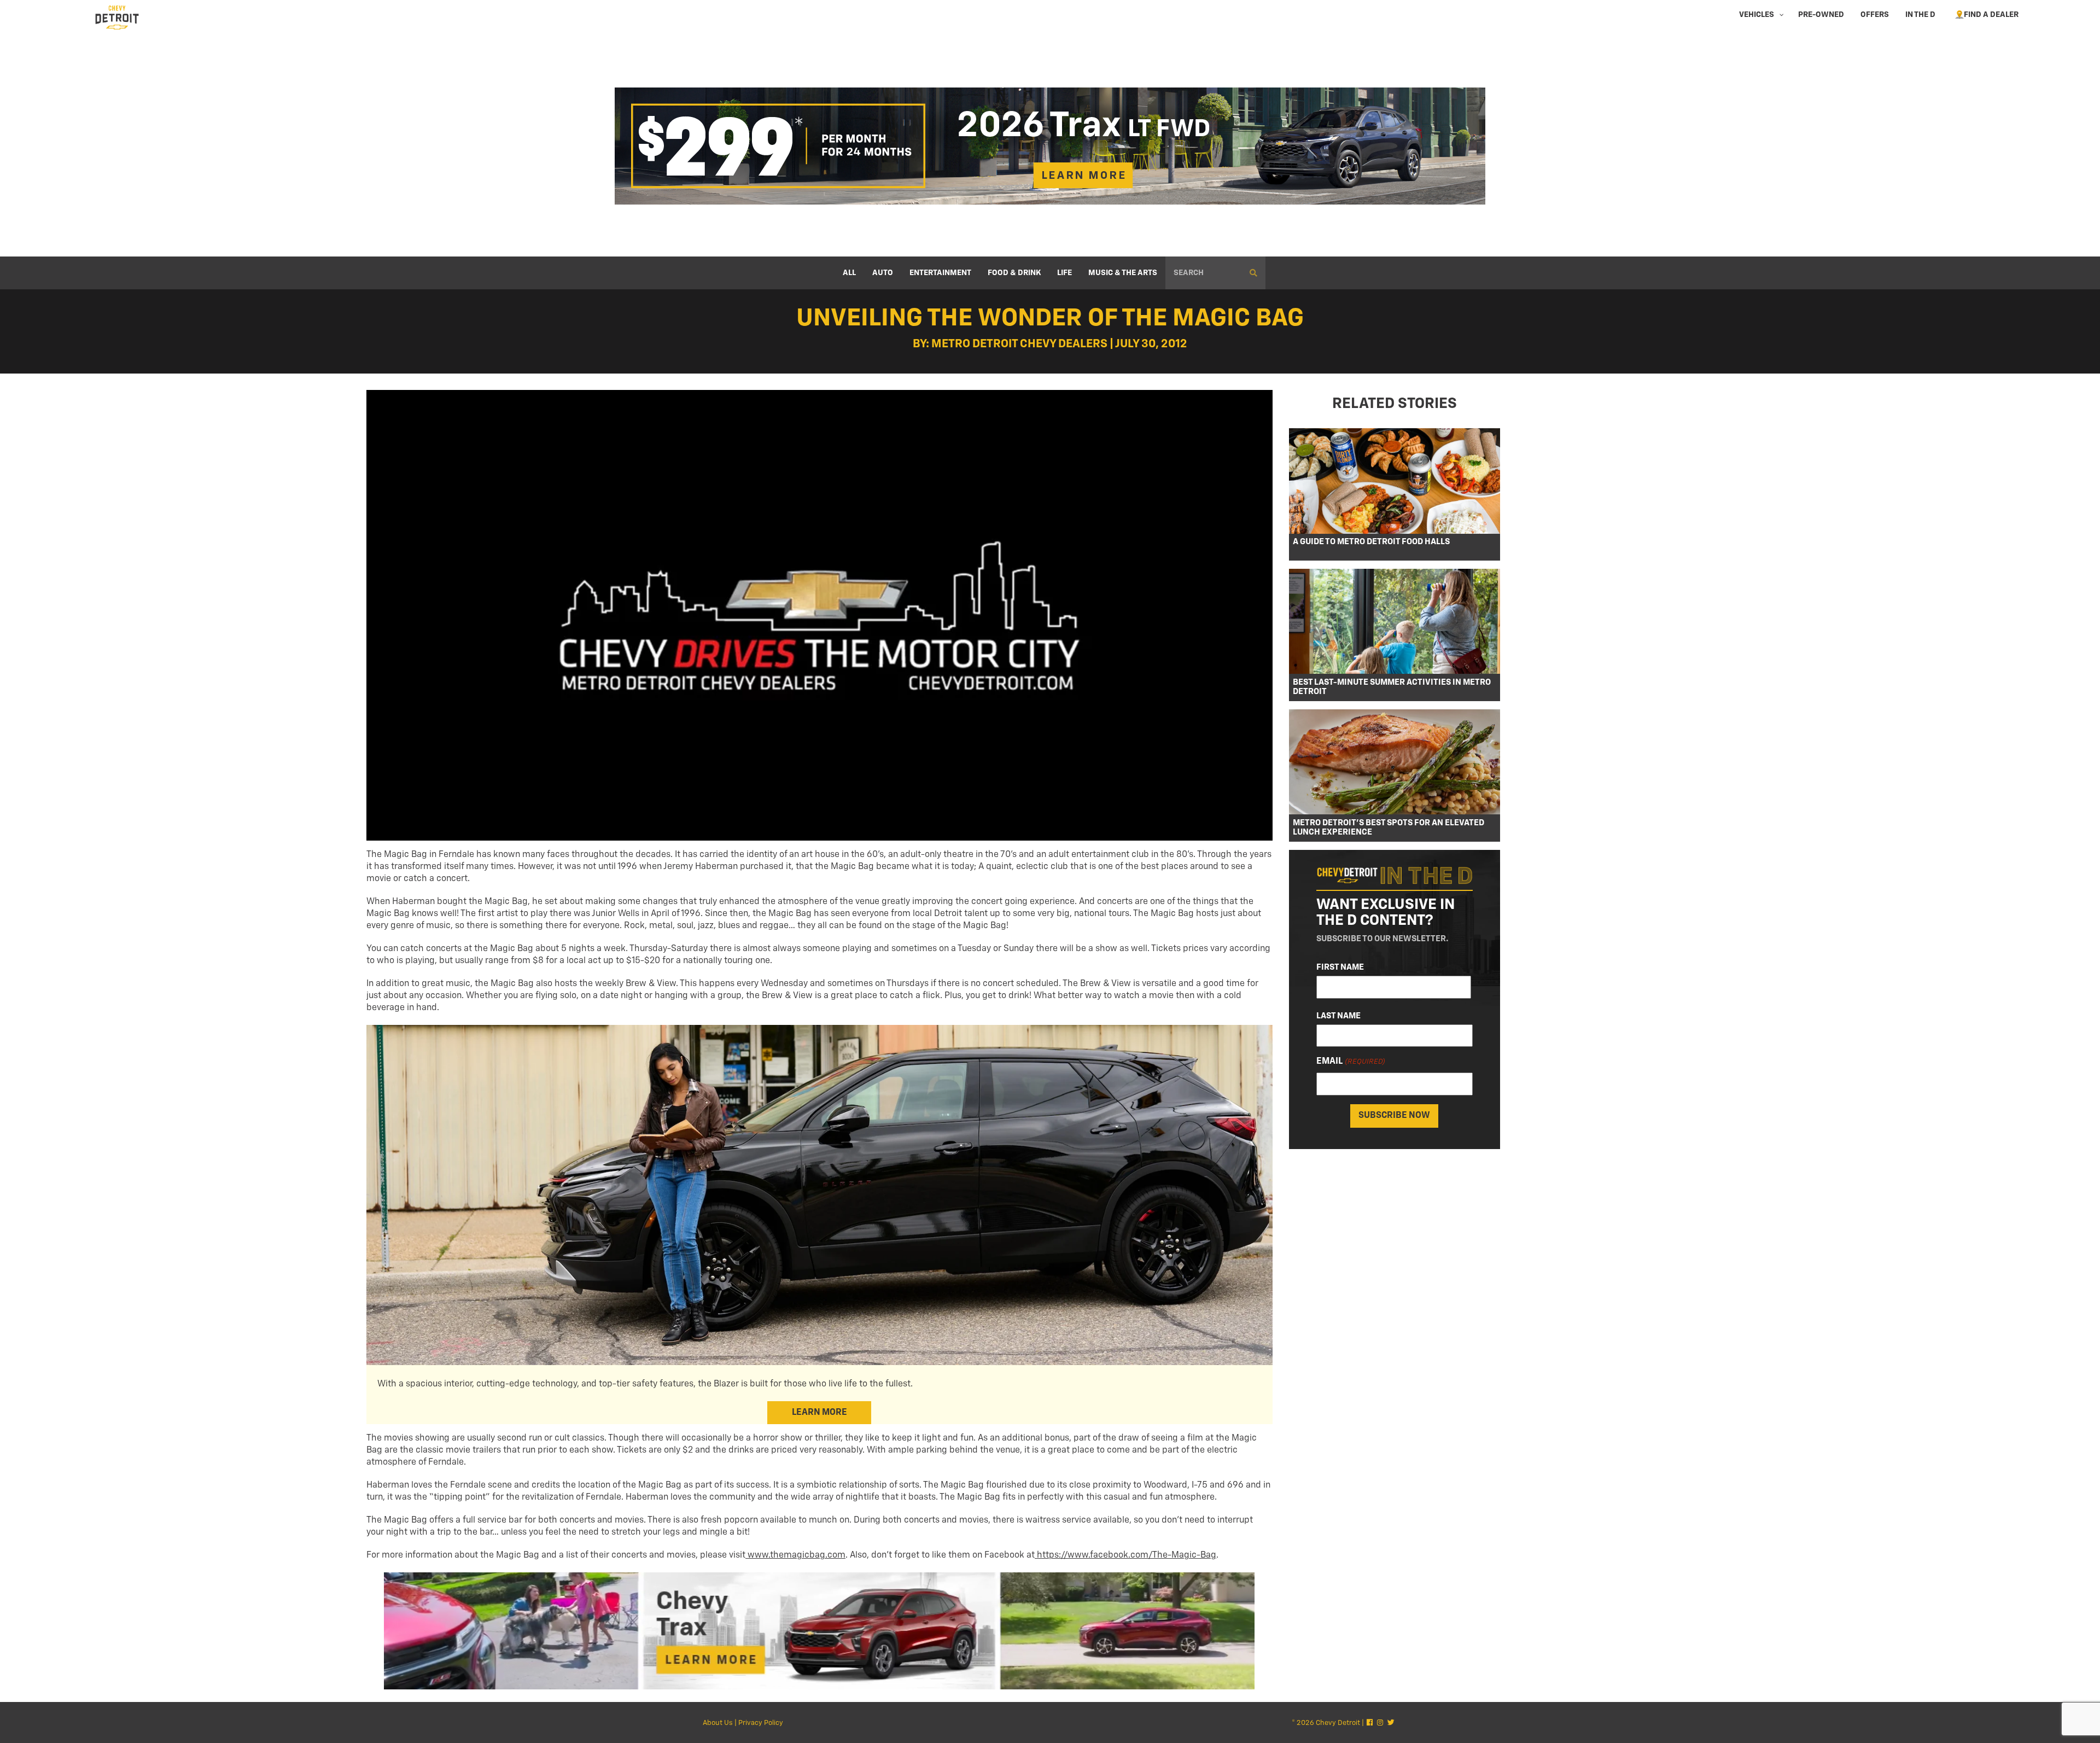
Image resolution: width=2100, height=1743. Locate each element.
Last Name (1338, 1016)
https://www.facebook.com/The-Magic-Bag (1125, 1555)
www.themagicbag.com (795, 1555)
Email (1351, 1062)
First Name (1340, 967)
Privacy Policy (761, 1723)
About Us (718, 1723)
